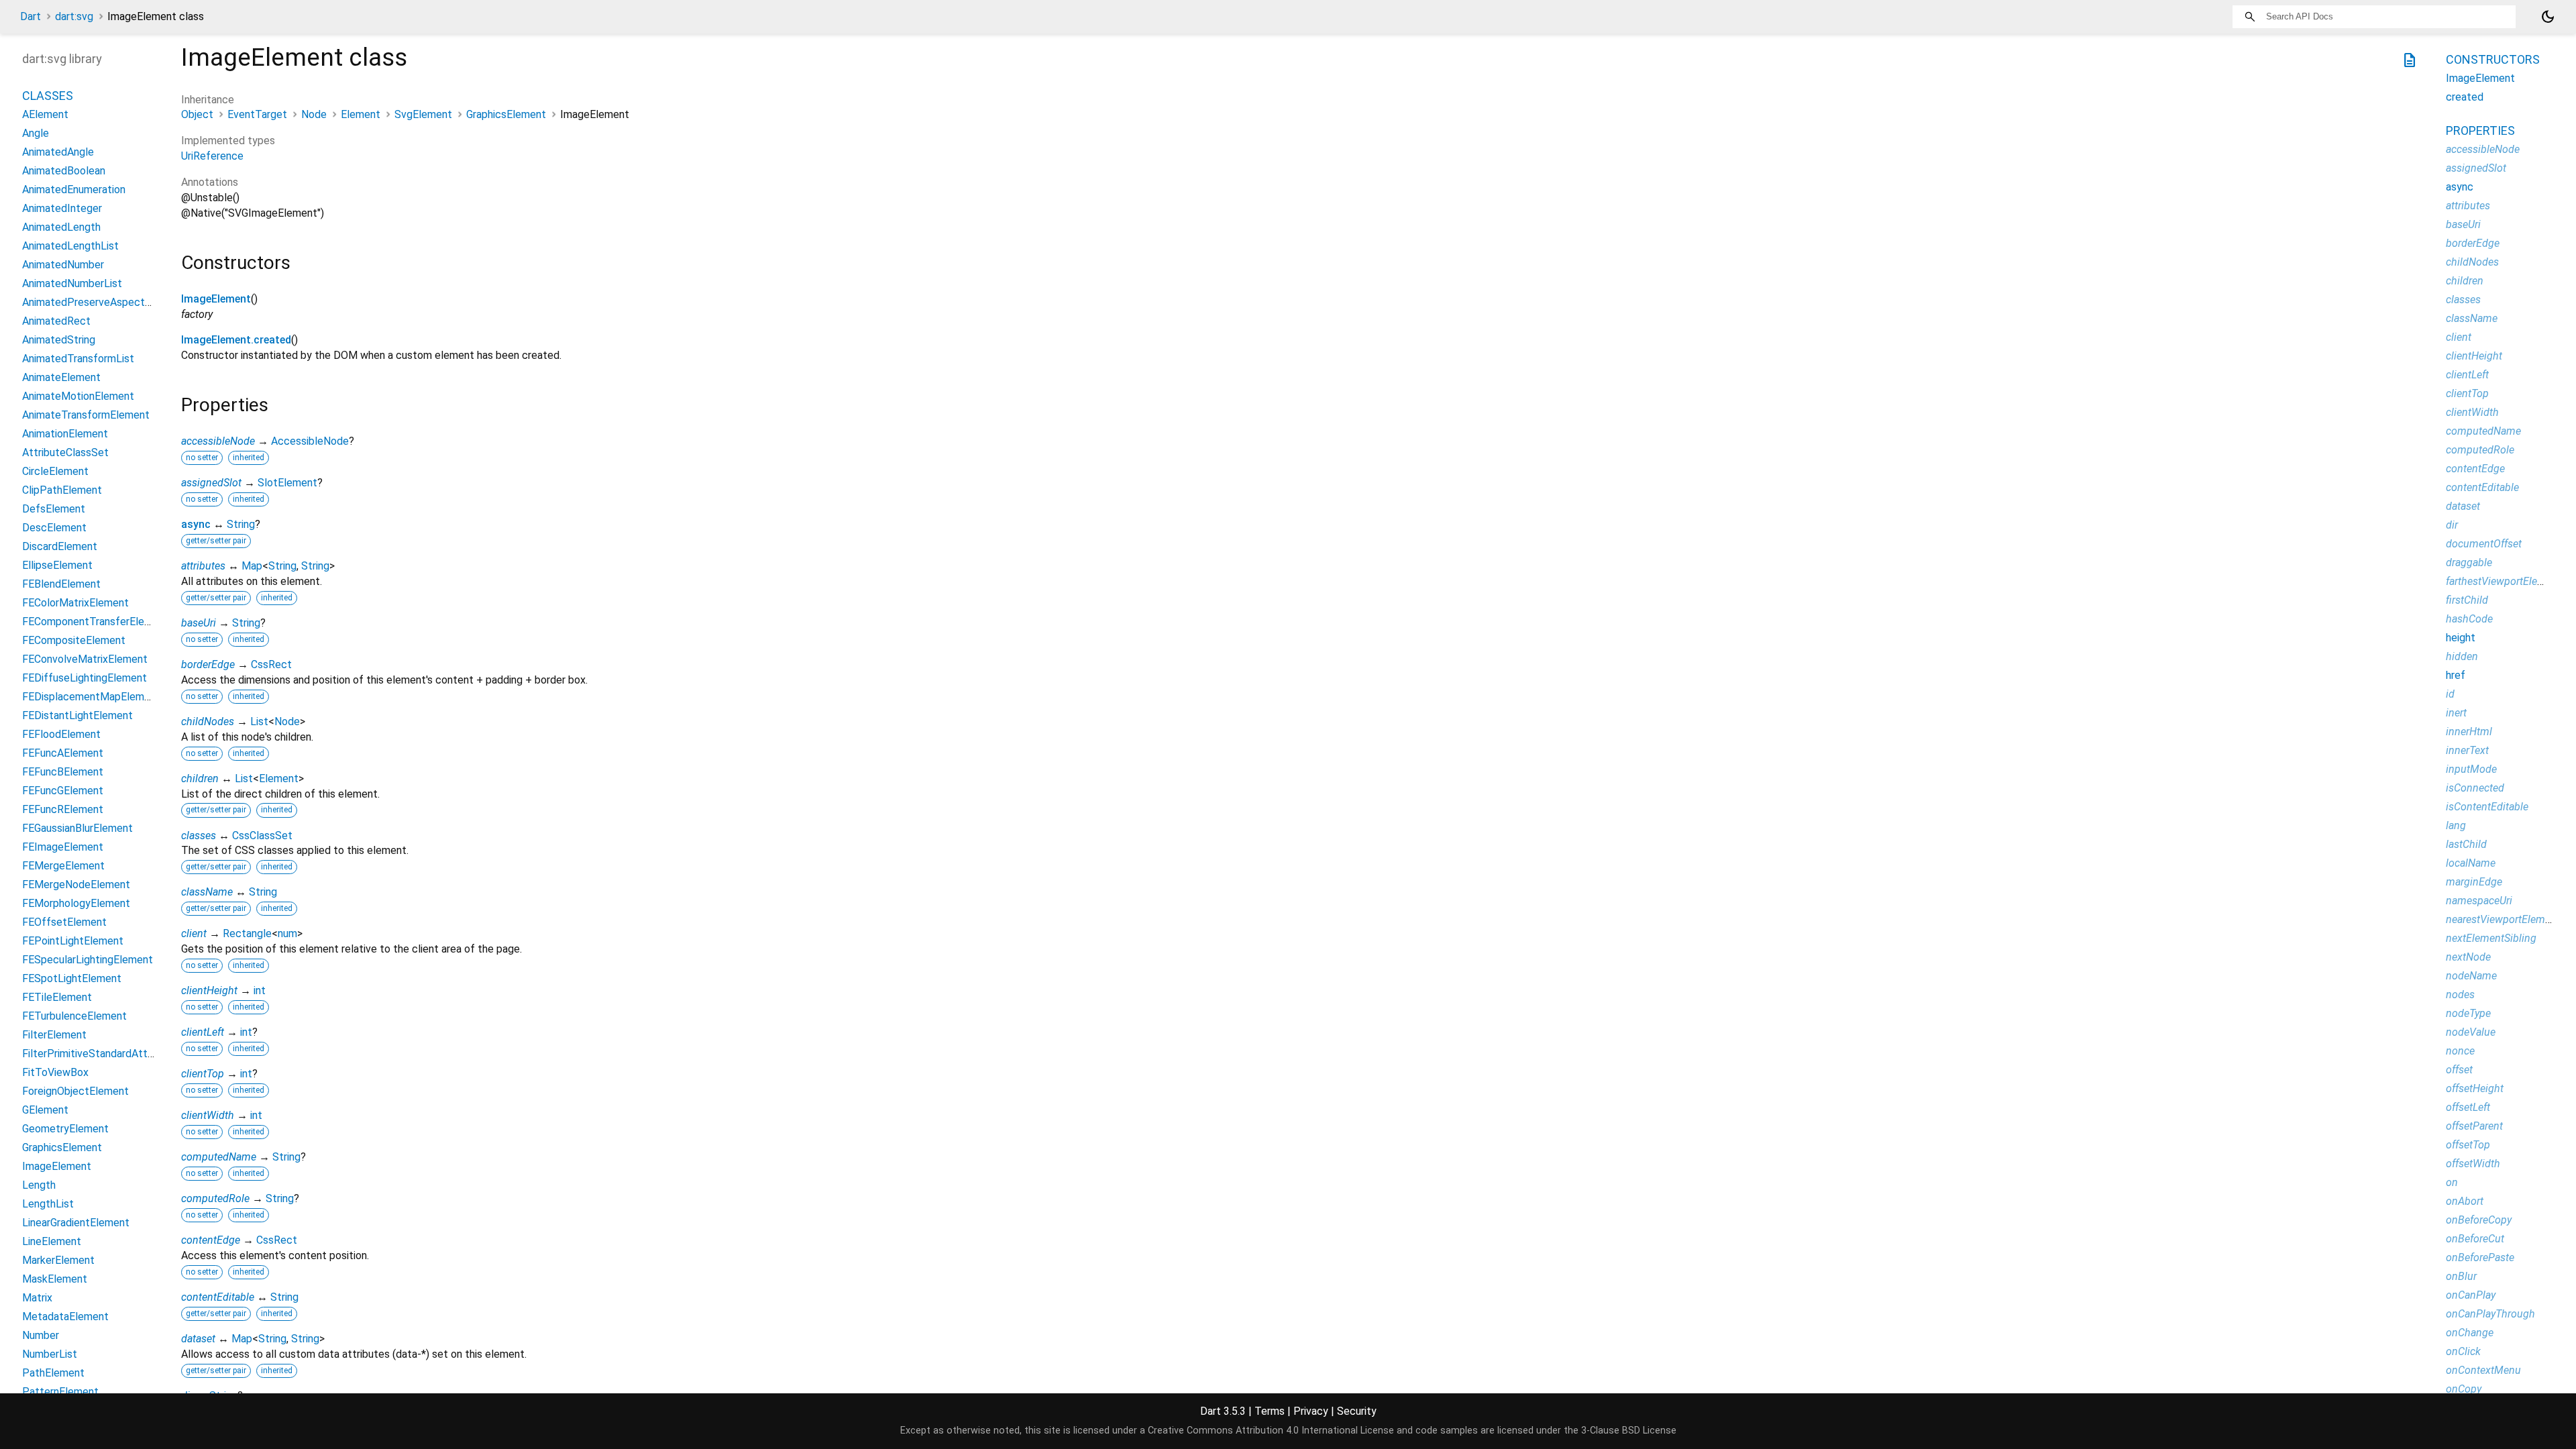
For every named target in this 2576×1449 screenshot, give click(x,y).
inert (2456, 713)
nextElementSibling (2491, 938)
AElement (45, 114)
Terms (1270, 1411)
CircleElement (55, 471)
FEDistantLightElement (77, 715)
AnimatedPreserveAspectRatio (96, 302)
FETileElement (57, 997)
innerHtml (2469, 732)
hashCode (2469, 619)
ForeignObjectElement (75, 1091)
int (260, 990)
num (287, 933)
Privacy (1311, 1411)
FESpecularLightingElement (88, 960)
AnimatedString (59, 340)
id (2450, 694)
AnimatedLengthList (70, 246)
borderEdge (208, 664)
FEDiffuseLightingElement (85, 678)
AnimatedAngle (58, 152)
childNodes (208, 721)
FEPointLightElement (73, 941)
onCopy (2464, 1389)
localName (2471, 863)
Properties (2480, 130)
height (2461, 638)
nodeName (2471, 976)
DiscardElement (60, 546)
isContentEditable (2487, 807)
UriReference (212, 156)
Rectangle (247, 933)
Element (361, 114)
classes (199, 836)
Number (41, 1335)
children (200, 779)
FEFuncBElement (63, 772)
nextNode (2468, 957)
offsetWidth (2473, 1164)
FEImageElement (63, 847)
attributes (203, 566)
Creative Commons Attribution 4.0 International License (1271, 1431)
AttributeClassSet (65, 452)
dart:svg (74, 16)
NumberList (50, 1354)
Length (39, 1185)
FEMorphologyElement (76, 903)
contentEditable (218, 1297)
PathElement (53, 1373)
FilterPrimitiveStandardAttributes (101, 1054)
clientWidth (208, 1115)
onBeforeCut (2475, 1239)
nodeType (2468, 1013)
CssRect (271, 664)
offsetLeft (2468, 1107)
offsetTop (2468, 1145)
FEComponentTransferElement (96, 622)
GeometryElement (65, 1129)
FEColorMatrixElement (75, 603)
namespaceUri (2479, 901)
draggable (2469, 562)
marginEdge (2474, 882)
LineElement (52, 1241)
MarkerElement (58, 1260)
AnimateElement (61, 377)
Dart (31, 16)
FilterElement (54, 1035)
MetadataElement (65, 1317)
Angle (36, 133)
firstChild (2467, 600)
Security (1357, 1411)
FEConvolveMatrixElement (85, 659)
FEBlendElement (61, 584)
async (196, 524)
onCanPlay (2471, 1295)
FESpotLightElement (72, 978)
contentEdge (211, 1240)
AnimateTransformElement (86, 415)
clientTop (203, 1074)
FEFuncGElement (63, 791)
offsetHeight (2475, 1088)
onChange (2470, 1333)
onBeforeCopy (2479, 1220)
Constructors (2493, 59)
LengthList (48, 1204)
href (2456, 675)
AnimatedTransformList (78, 359)
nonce (2460, 1051)
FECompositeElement (74, 640)
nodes (2460, 995)
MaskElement (55, 1279)
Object (197, 114)
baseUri (199, 623)
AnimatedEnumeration (74, 190)
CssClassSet (262, 836)
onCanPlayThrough (2490, 1314)
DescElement (54, 528)
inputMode (2471, 769)
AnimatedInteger (62, 208)
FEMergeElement (63, 866)
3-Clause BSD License (1629, 1431)
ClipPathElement (62, 490)
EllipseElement (57, 565)
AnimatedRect (56, 321)
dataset (198, 1339)
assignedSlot (211, 483)
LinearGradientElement (76, 1223)
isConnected (2475, 788)
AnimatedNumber (63, 265)
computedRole (215, 1198)
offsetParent (2474, 1126)
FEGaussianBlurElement (77, 828)
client (194, 933)
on (2452, 1182)
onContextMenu (2483, 1370)
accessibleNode (218, 441)
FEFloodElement (61, 734)
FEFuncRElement (63, 809)
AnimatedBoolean (64, 171)
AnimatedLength (61, 227)
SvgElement (423, 114)
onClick (2463, 1351)
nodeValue (2471, 1032)
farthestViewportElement (2504, 581)
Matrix (37, 1298)
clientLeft (203, 1032)
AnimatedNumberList (72, 283)
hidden (2462, 656)
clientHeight (209, 990)
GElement (45, 1110)
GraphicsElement (506, 114)
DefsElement (54, 509)
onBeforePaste (2480, 1257)
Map (252, 566)
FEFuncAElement (63, 753)
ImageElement (216, 299)
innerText (2467, 750)
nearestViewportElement (2503, 919)
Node (314, 114)
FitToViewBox (55, 1072)
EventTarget (257, 114)
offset (2459, 1070)
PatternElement (60, 1392)
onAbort (2465, 1201)
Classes (48, 96)
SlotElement (287, 483)
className (207, 892)
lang (2456, 825)
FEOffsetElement (64, 922)
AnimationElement (65, 434)
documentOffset (2484, 544)
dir (2452, 525)
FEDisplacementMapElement (91, 697)
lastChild (2466, 844)
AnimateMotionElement (78, 396)
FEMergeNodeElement (76, 884)
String (241, 524)
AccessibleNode (310, 441)
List (259, 721)
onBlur (2461, 1276)
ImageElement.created (236, 340)
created (2465, 97)
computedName (219, 1157)
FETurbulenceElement (74, 1016)
